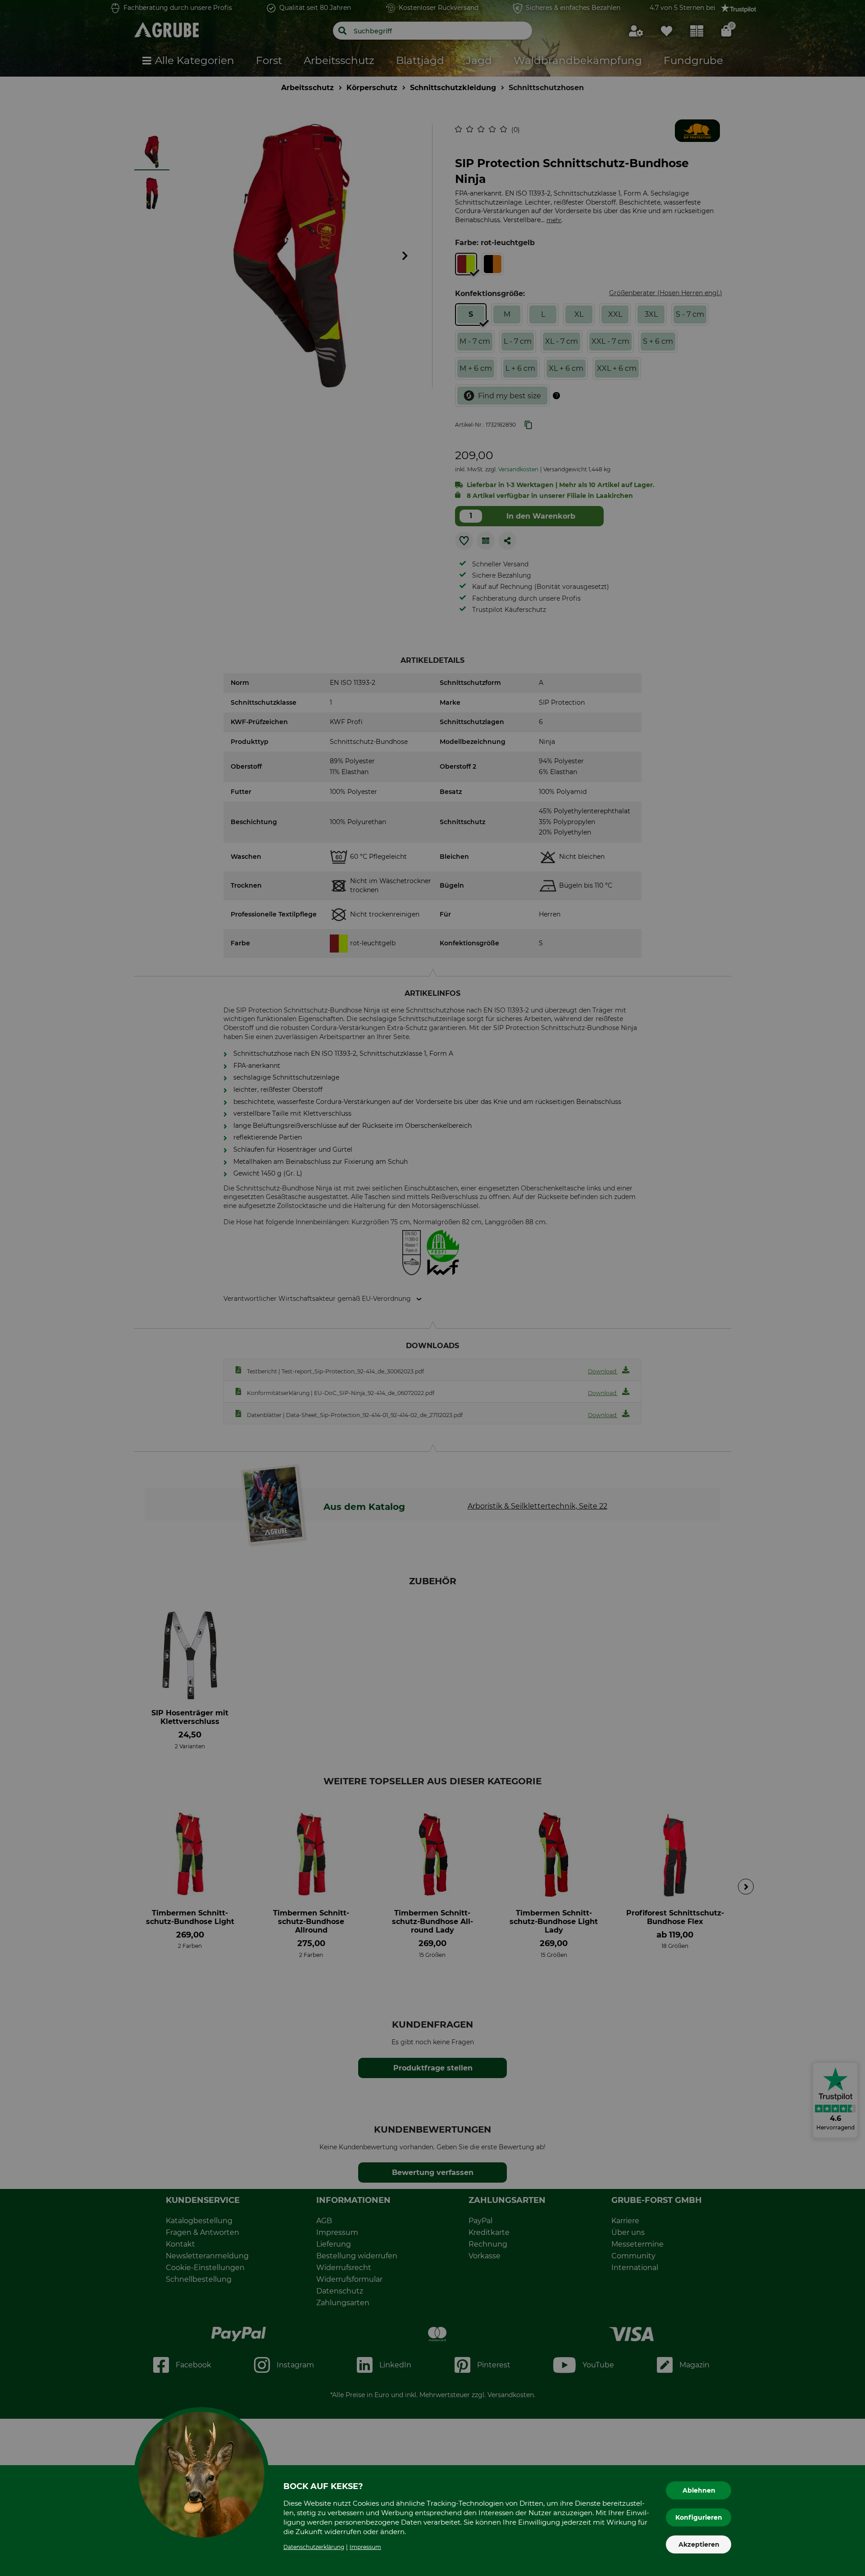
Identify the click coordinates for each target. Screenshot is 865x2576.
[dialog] (432, 1288)
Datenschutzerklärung (314, 2547)
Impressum (365, 2547)
